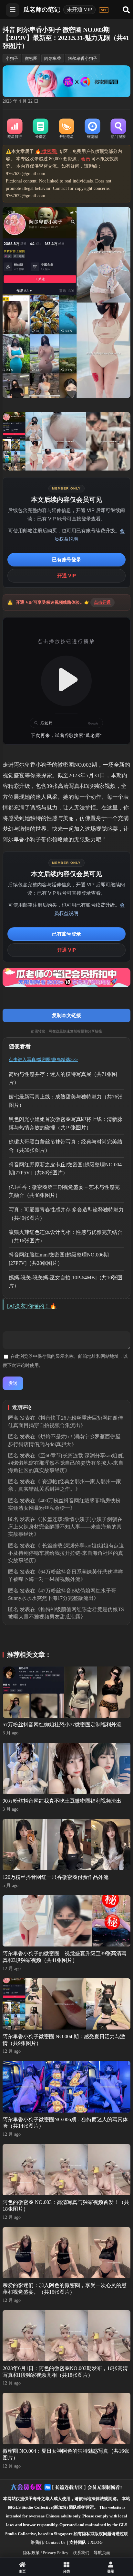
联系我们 (81, 2553)
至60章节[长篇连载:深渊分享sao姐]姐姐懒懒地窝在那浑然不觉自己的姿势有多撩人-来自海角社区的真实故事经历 (66, 1463)
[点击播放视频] (66, 681)
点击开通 (102, 602)
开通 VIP (66, 576)
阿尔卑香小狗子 (82, 58)
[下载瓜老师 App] (104, 10)
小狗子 (12, 58)
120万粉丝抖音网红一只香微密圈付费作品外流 (56, 1877)
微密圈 (31, 58)
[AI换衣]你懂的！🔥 (32, 1306)
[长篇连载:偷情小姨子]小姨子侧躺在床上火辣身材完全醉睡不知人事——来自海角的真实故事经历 (65, 1527)
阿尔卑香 (53, 58)
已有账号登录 (66, 560)
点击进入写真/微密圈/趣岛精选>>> (43, 1060)
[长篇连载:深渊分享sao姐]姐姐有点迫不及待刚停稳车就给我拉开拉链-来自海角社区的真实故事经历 (66, 1553)
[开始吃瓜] (66, 129)
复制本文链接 (66, 1015)
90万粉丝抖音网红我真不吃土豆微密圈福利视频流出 (62, 1801)
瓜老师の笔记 (42, 9)
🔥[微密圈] (46, 151)
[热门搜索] (118, 129)
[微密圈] (92, 129)
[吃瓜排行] (15, 129)
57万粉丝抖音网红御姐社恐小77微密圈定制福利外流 (62, 1725)
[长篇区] (41, 129)
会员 (86, 159)
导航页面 (102, 2553)
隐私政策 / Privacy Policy (46, 2553)
